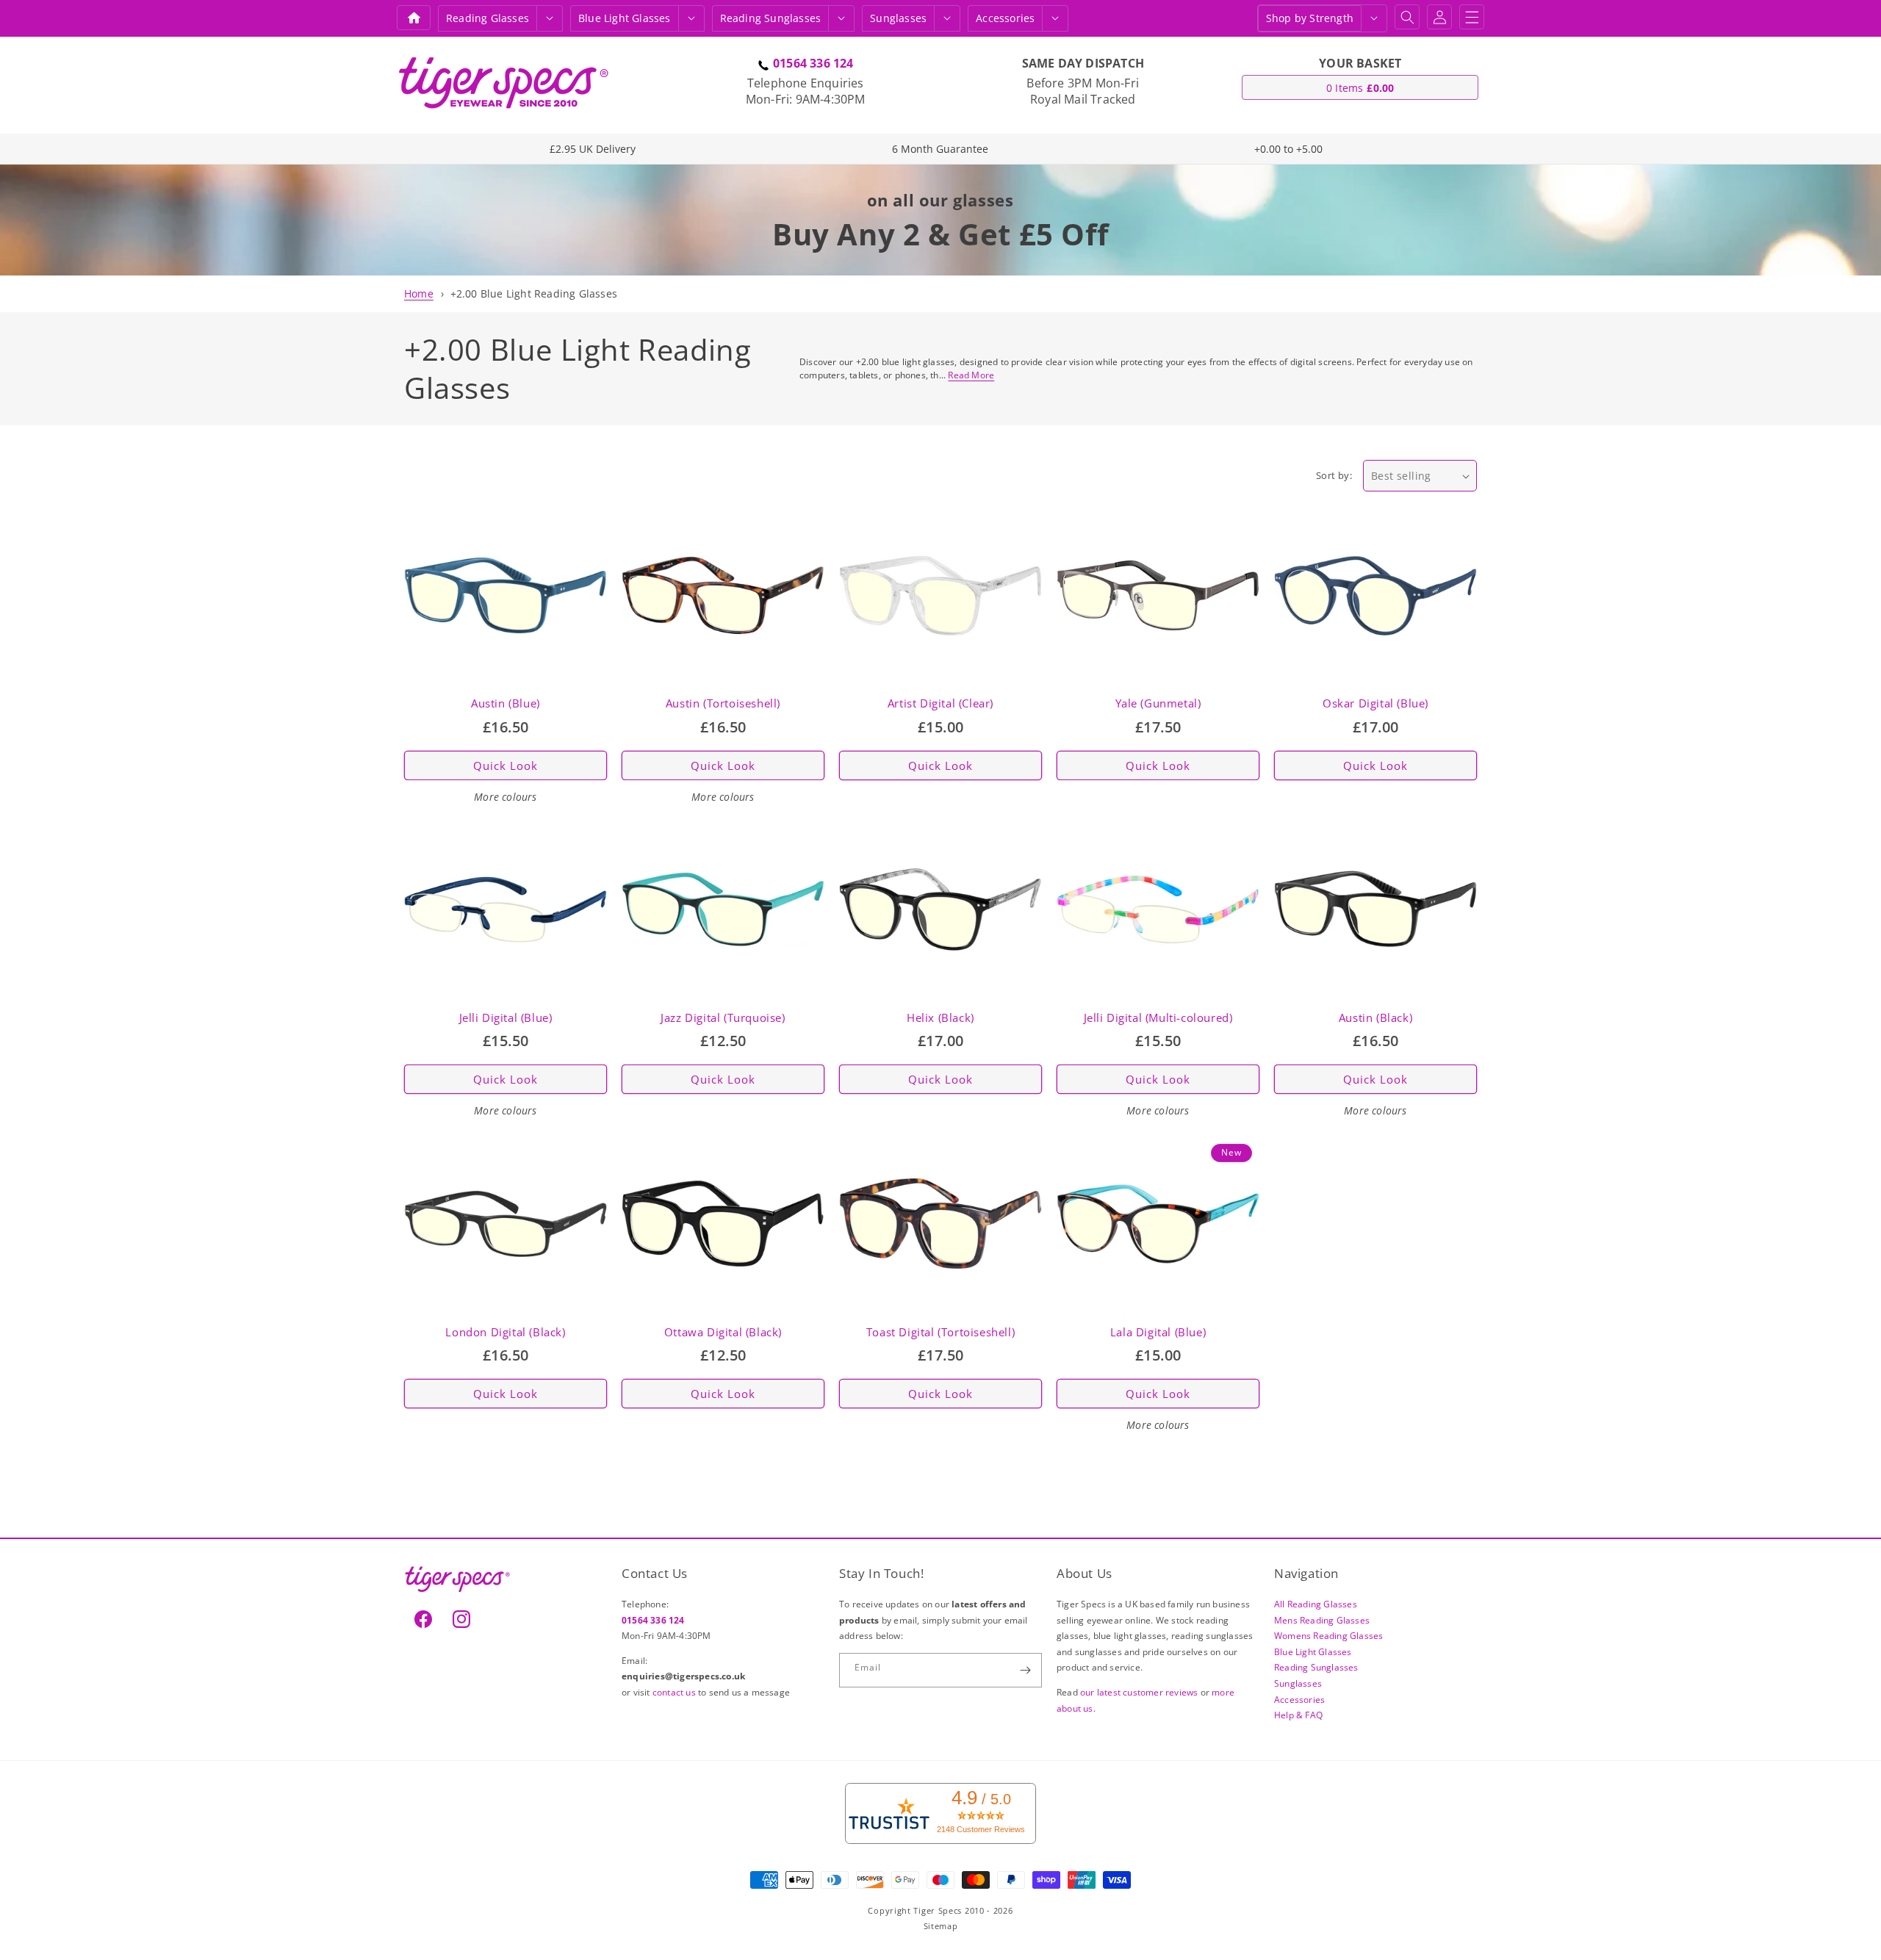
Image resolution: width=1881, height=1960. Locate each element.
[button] (550, 18)
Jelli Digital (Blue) (506, 1018)
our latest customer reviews (1140, 1692)
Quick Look (506, 765)
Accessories (1005, 18)
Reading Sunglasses (1316, 1667)
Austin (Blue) (506, 703)
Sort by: (1334, 475)
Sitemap (941, 1926)
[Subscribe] (1025, 1670)
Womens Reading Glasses (1328, 1636)
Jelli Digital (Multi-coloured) (1158, 1018)
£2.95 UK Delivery (593, 149)
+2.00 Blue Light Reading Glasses (534, 293)
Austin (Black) (1375, 1018)
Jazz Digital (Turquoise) (723, 1018)
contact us (675, 1692)
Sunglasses (898, 18)
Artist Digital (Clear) (940, 703)
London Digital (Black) (505, 1332)
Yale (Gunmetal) (1158, 703)
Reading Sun (771, 18)
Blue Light (625, 18)
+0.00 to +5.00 (1288, 149)
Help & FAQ (1298, 1715)
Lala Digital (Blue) (1158, 1332)
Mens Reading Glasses (1322, 1620)
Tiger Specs (938, 1910)
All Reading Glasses (1316, 1604)
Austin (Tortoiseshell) (723, 703)
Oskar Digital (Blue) (1375, 703)
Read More (971, 375)
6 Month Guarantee (940, 149)
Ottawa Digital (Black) (723, 1332)
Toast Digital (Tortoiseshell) (940, 1332)
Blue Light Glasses (1313, 1652)
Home (419, 293)
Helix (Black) (940, 1018)
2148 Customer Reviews (981, 1829)
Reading (488, 18)
